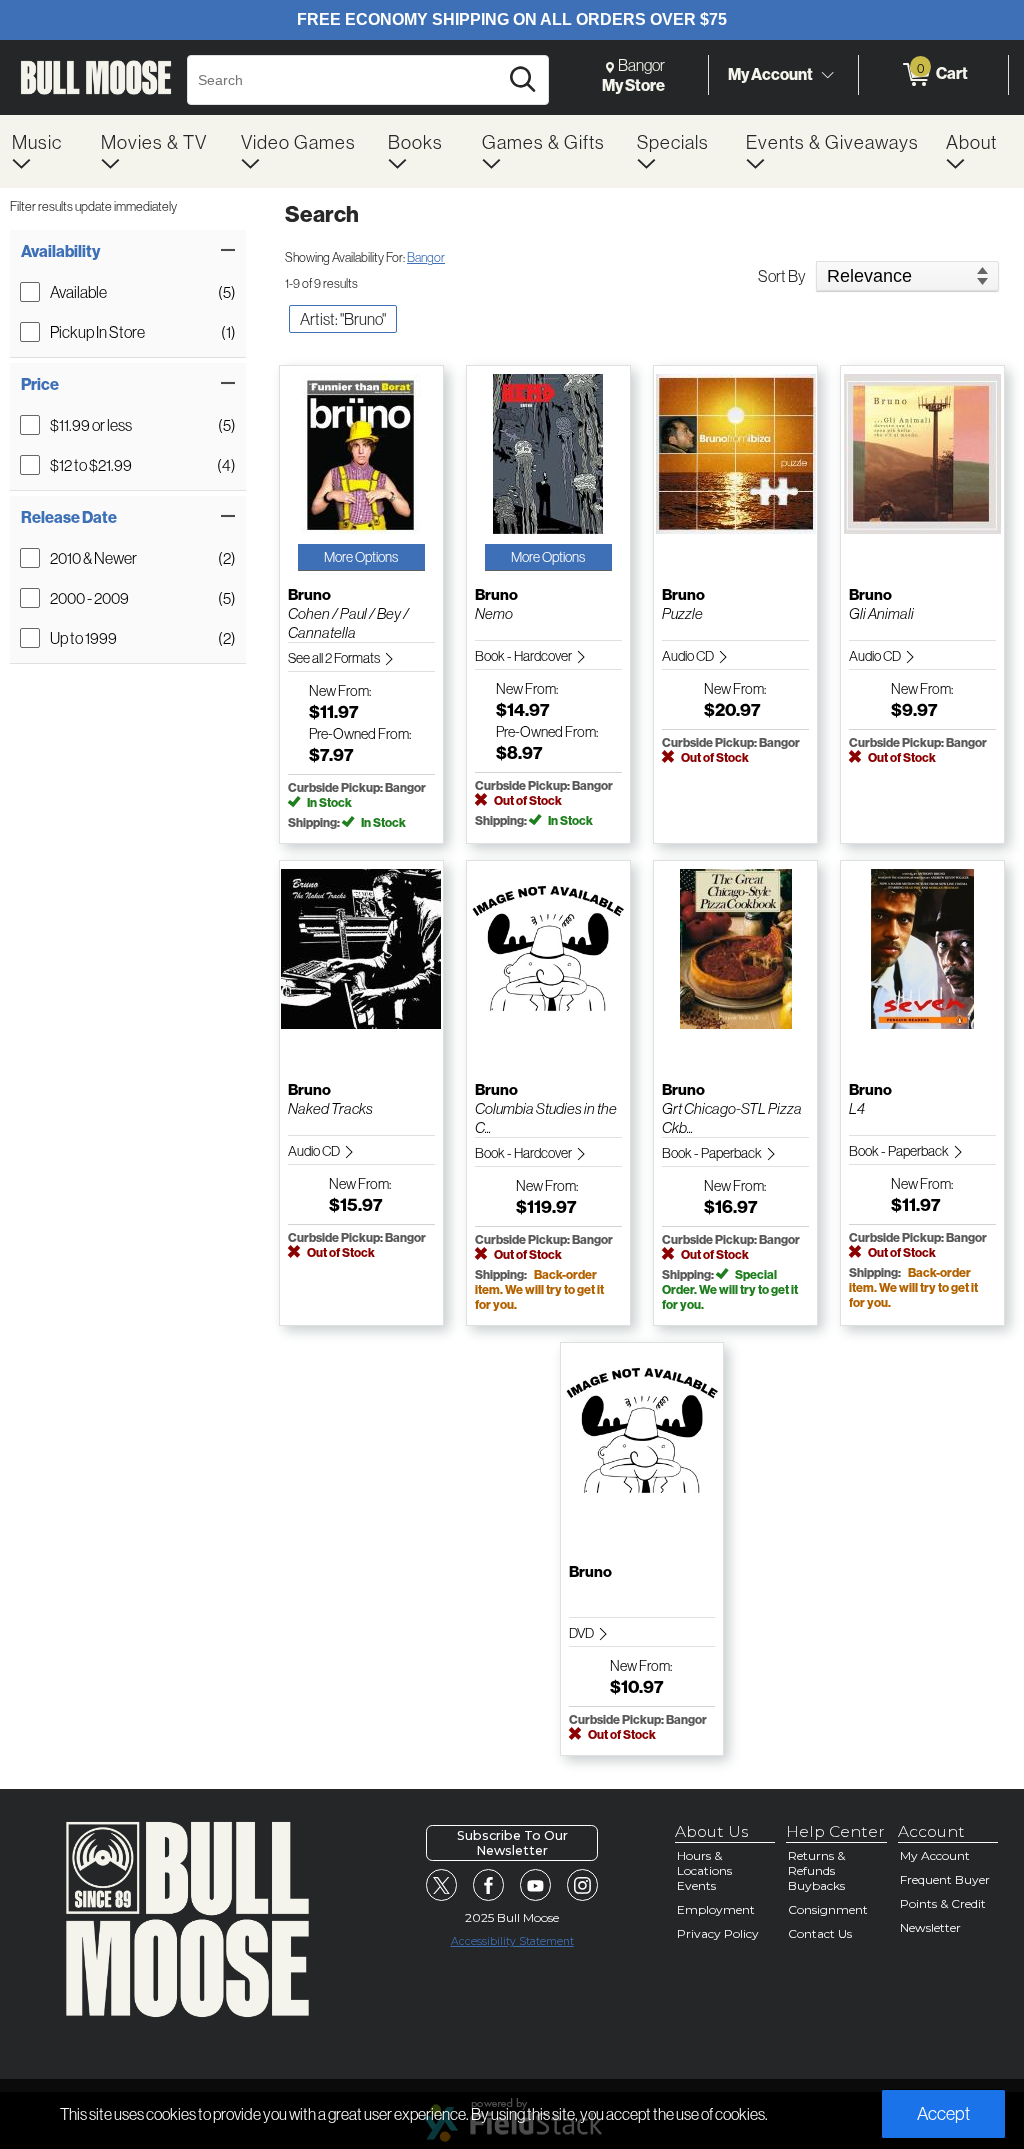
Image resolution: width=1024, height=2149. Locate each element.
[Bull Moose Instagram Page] (583, 1885)
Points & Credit (943, 1903)
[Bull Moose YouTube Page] (536, 1885)
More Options (361, 557)
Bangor (426, 257)
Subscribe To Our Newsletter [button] (512, 1843)
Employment (716, 1909)
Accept (943, 2113)
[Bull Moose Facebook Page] (489, 1885)
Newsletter (930, 1927)
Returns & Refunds (816, 1863)
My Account (770, 74)
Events (696, 1885)
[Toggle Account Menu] (827, 75)
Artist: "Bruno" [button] (343, 319)
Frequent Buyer (945, 1879)
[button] (128, 251)
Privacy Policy (718, 1933)
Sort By (782, 276)
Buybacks (816, 1885)
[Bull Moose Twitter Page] (442, 1885)
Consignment (828, 1909)
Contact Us (820, 1933)
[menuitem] (44, 151)
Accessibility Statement (512, 1941)
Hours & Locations (704, 1863)
